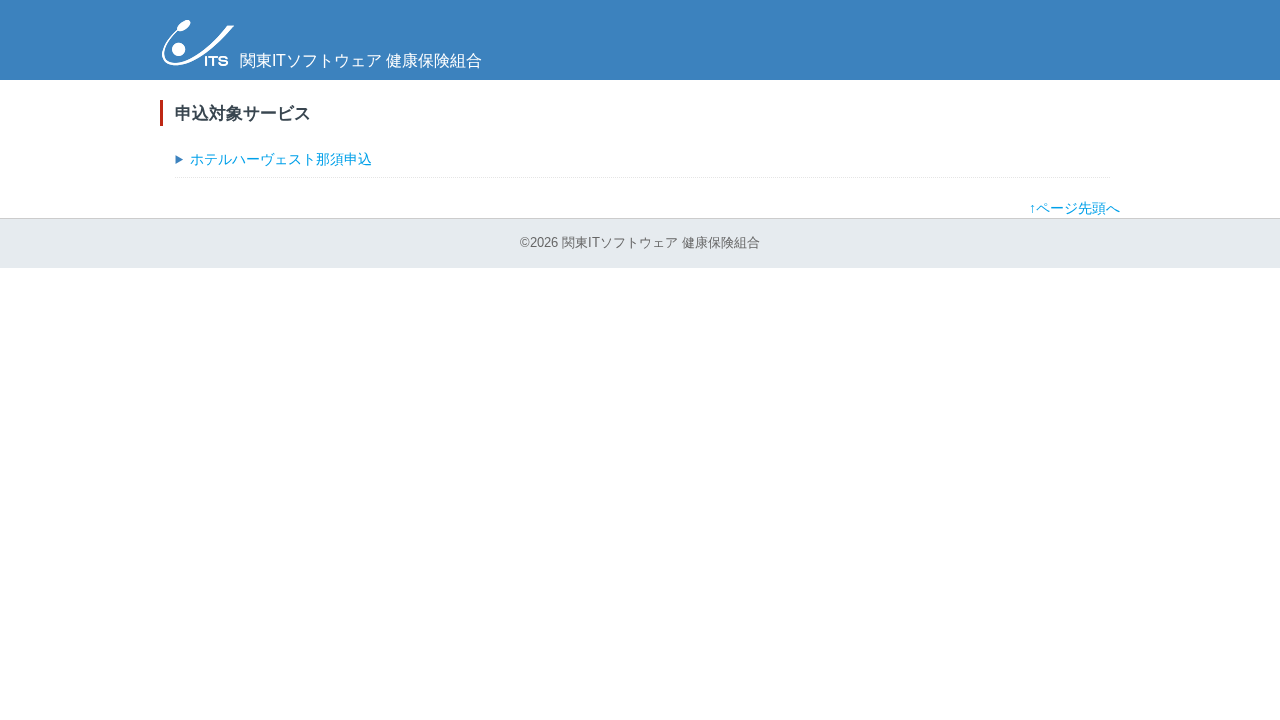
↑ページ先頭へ (1074, 208)
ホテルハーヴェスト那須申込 (281, 159)
